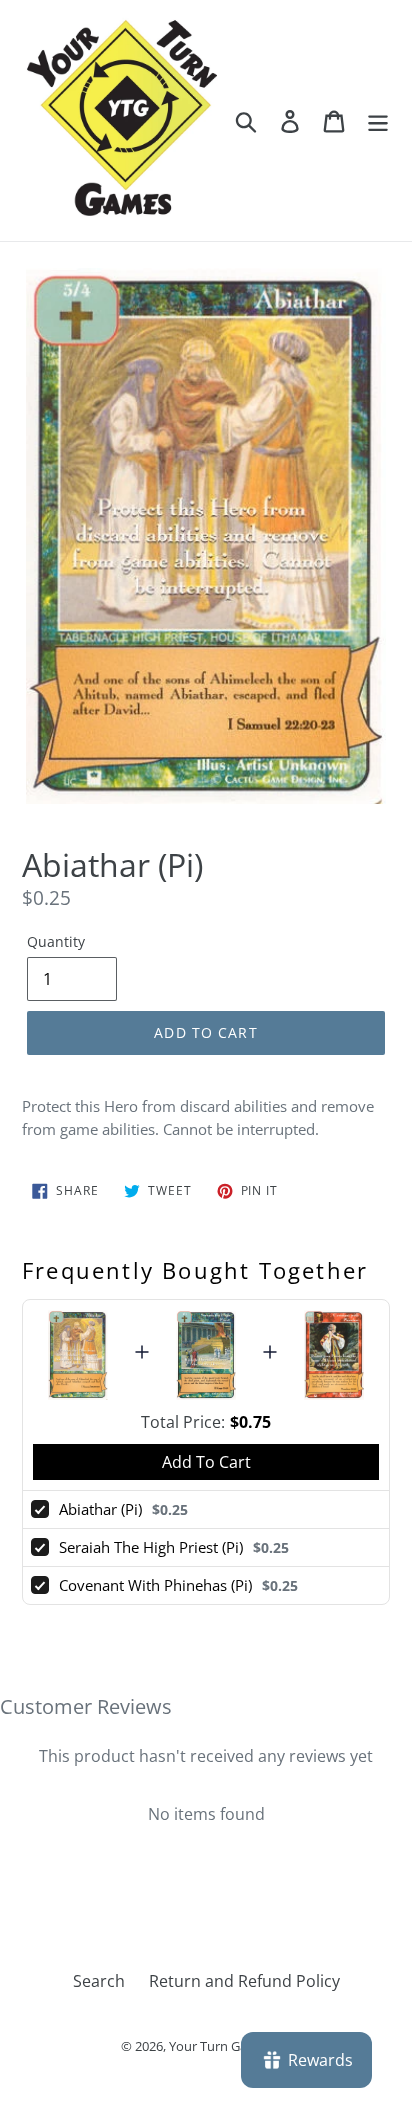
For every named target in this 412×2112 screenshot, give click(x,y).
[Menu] (378, 120)
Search (99, 1981)
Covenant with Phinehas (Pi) (155, 1585)
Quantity (56, 941)
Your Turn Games (220, 2046)
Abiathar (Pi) (100, 1509)
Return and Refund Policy (244, 1981)
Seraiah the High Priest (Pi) (151, 1547)
